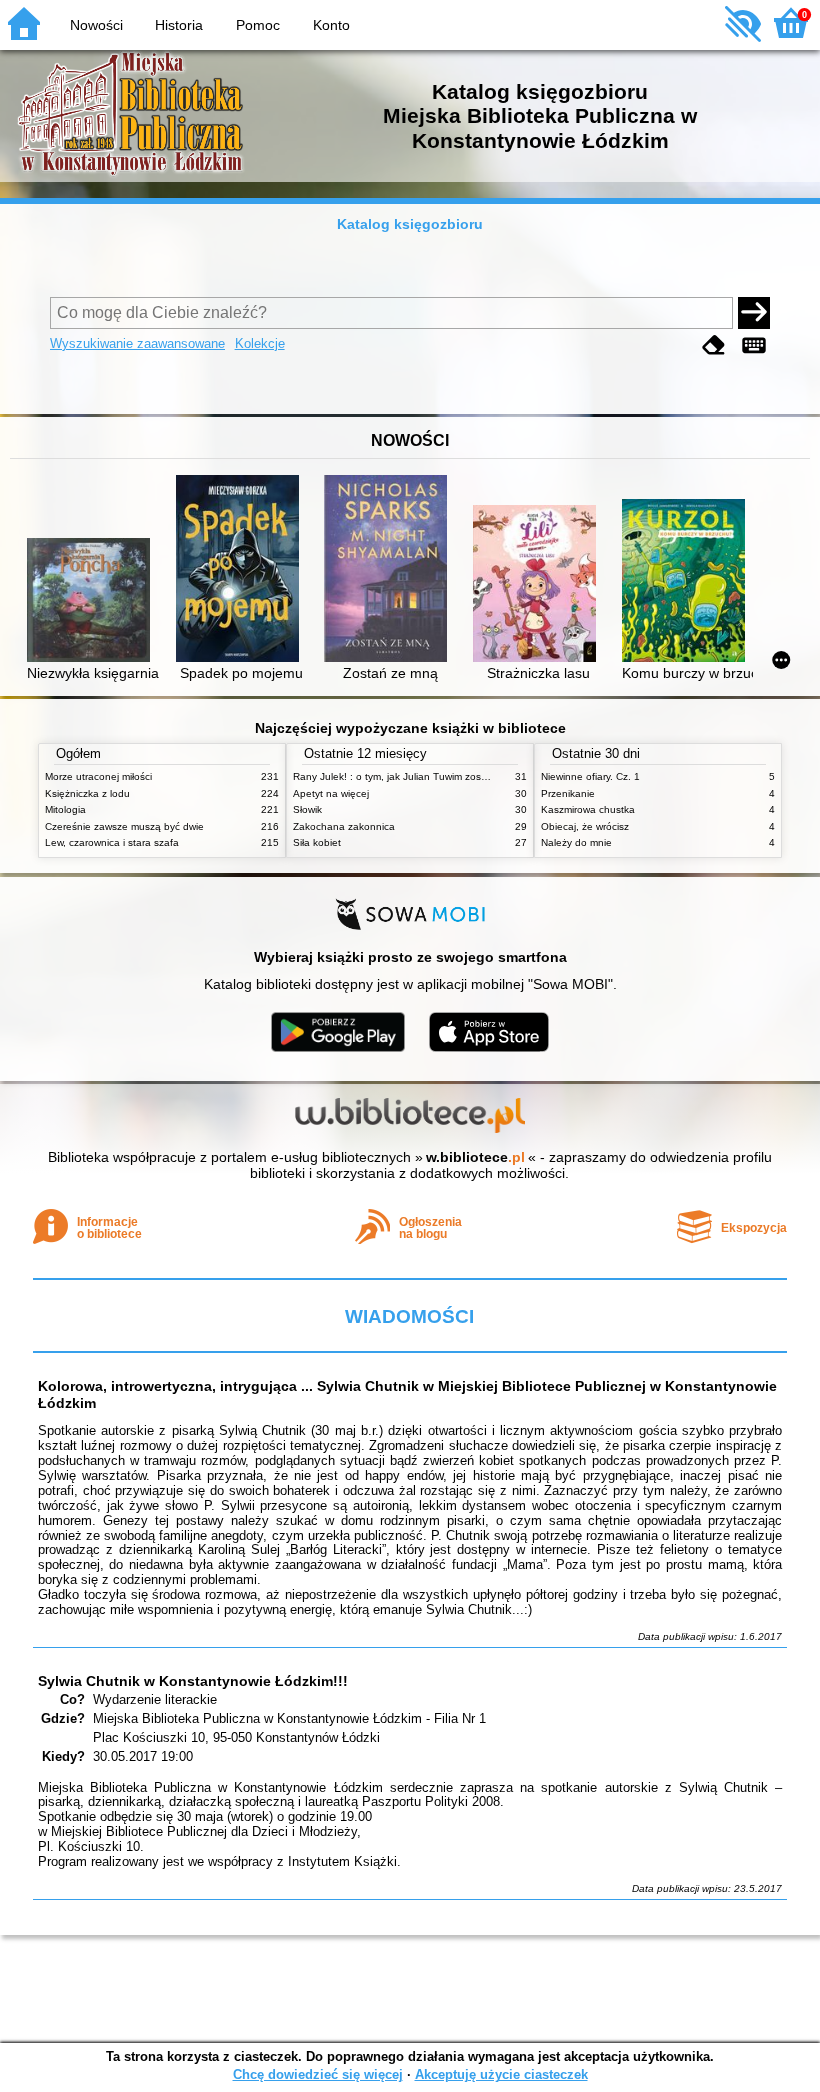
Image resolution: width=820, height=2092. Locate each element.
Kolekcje (260, 343)
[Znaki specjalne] (754, 345)
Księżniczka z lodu (87, 793)
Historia (179, 25)
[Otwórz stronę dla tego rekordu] (92, 601)
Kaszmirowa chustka (588, 809)
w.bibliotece (475, 1157)
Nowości (96, 25)
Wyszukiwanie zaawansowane (137, 343)
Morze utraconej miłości (98, 776)
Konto (331, 25)
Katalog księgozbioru (410, 224)
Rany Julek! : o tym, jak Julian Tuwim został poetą (407, 776)
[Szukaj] (754, 313)
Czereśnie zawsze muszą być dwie (124, 826)
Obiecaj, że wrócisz (585, 826)
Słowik (307, 809)
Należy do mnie (576, 842)
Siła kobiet (317, 842)
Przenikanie (568, 793)
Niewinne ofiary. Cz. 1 (590, 776)
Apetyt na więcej (331, 793)
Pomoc (258, 25)
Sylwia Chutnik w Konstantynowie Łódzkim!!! (193, 1681)
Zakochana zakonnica (344, 826)
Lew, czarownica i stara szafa (112, 842)
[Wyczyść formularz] (714, 345)
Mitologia (65, 809)
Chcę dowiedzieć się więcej (318, 2074)
